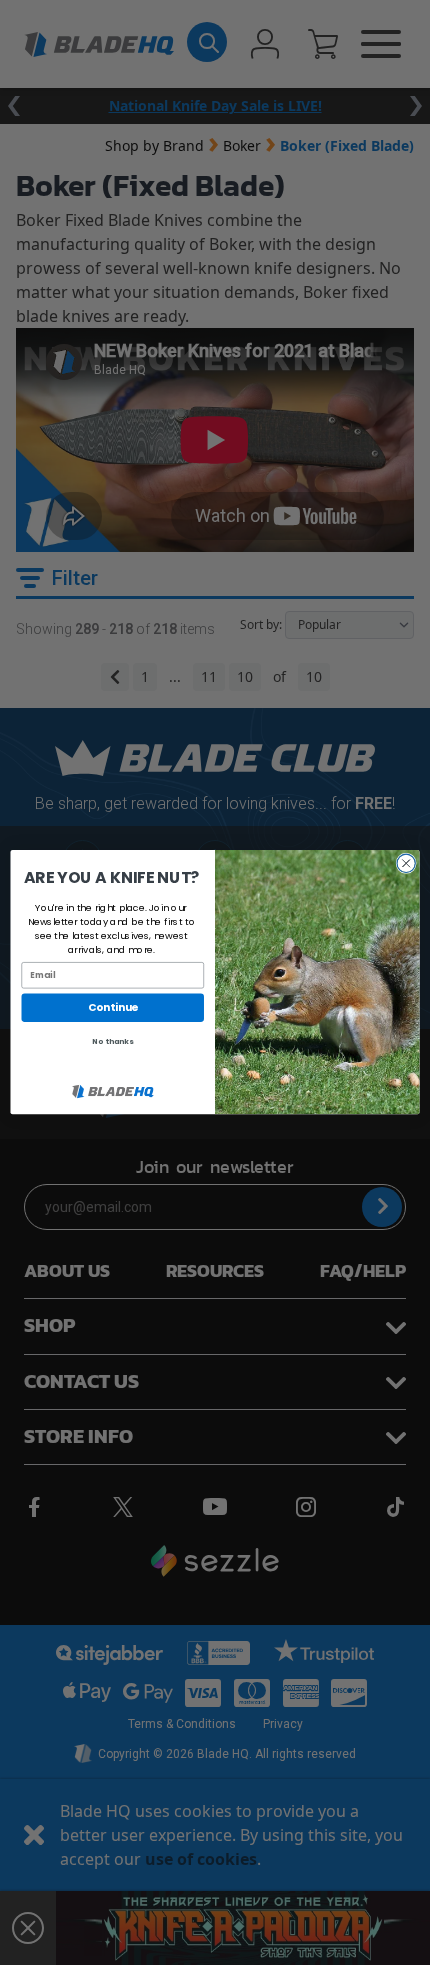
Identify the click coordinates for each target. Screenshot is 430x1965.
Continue (113, 1008)
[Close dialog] (406, 863)
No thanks (112, 1042)
